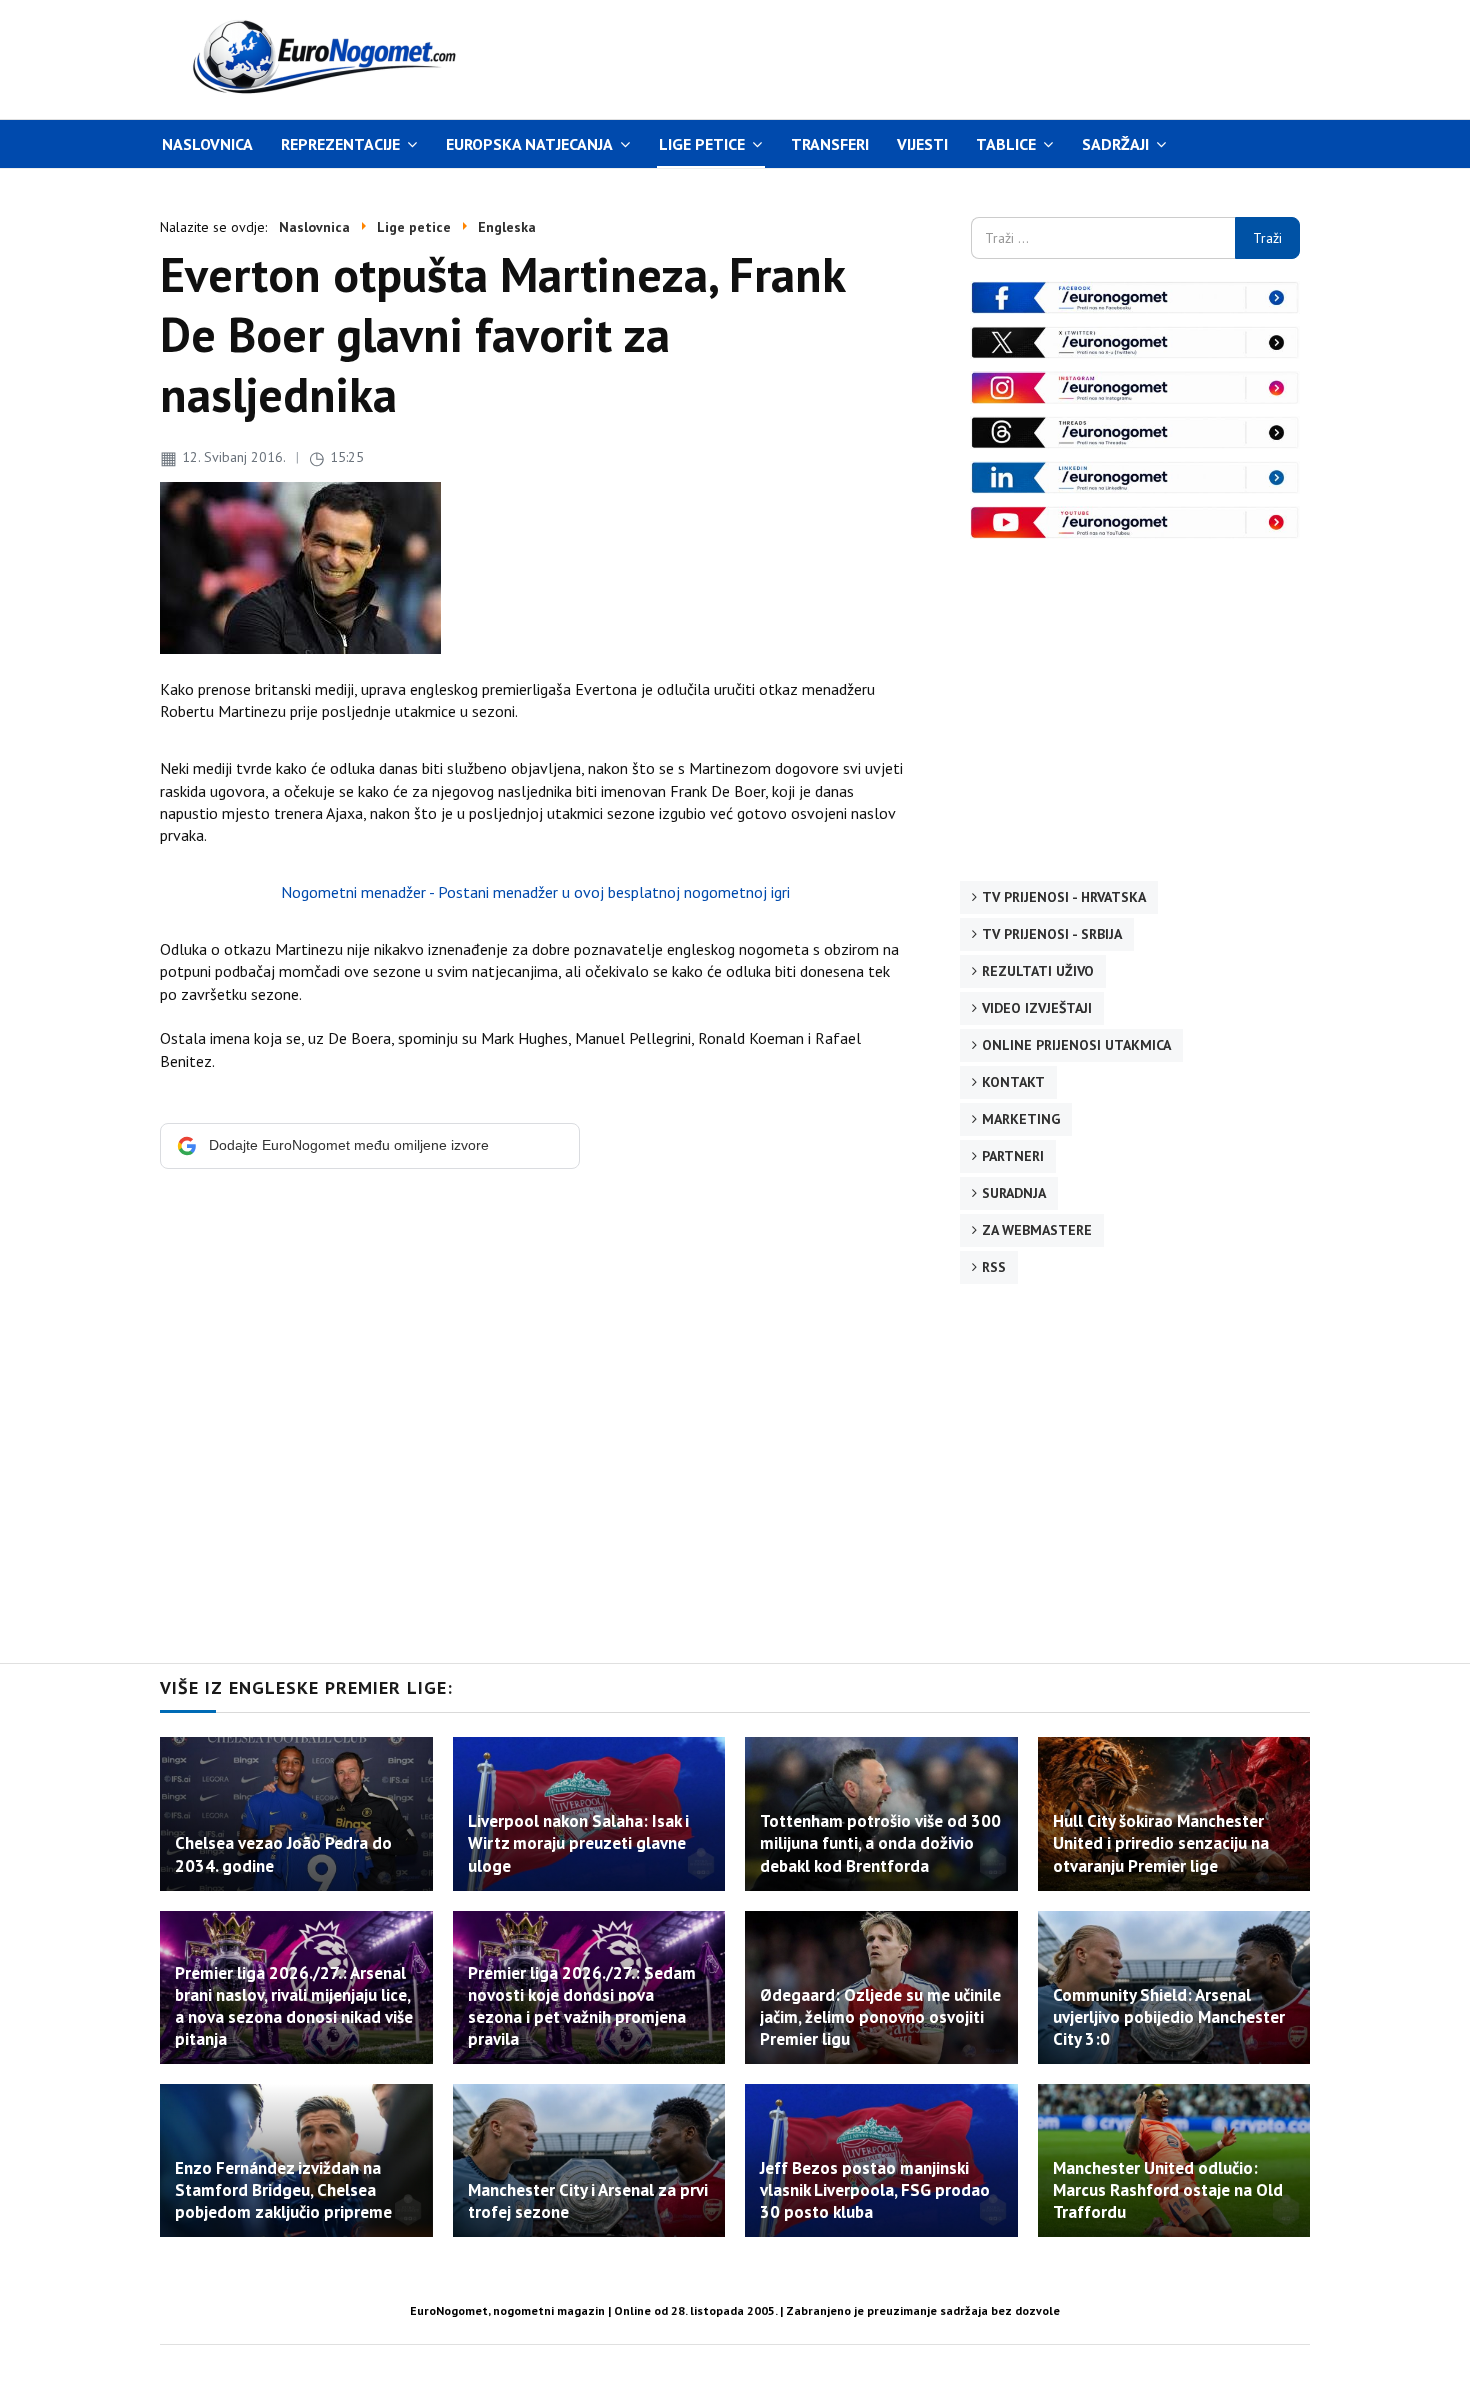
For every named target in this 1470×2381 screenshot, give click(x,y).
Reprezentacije (340, 144)
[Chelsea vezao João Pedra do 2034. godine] (296, 1813)
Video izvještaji (1037, 1008)
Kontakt (1013, 1082)
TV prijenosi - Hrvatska (1064, 897)
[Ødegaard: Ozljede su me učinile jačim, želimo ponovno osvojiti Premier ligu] (881, 1987)
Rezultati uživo (1038, 971)
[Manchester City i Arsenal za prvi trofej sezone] (589, 2160)
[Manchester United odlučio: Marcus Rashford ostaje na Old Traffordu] (1174, 2160)
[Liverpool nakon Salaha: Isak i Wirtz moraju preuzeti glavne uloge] (589, 1813)
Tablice (1006, 144)
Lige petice (702, 144)
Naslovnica (207, 144)
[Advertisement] (924, 57)
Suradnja (1014, 1193)
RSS (994, 1267)
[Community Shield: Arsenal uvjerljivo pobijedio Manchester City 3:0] (1174, 1987)
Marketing (1021, 1119)
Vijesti (922, 144)
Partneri (1013, 1156)
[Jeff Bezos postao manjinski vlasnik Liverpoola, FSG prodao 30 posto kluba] (881, 2160)
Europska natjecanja (529, 144)
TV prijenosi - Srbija (1052, 934)
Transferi (830, 144)
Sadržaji (1115, 144)
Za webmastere (1037, 1230)
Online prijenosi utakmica (1076, 1045)
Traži (1267, 238)
